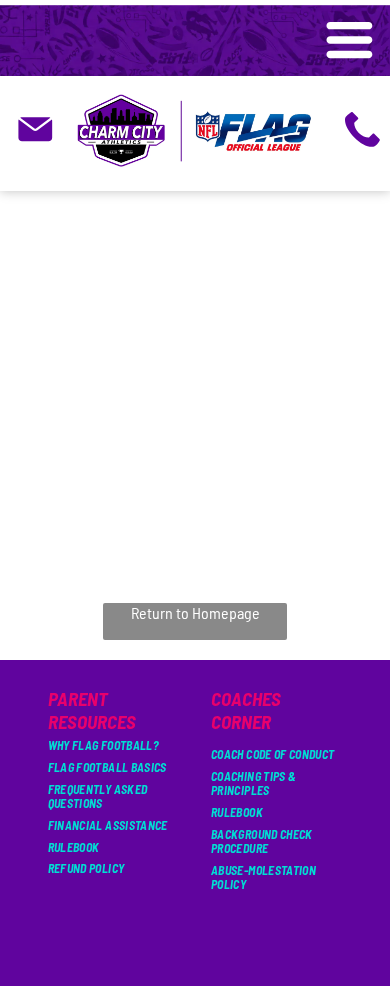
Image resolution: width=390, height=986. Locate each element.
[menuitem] (113, 745)
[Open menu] (349, 41)
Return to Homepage (195, 612)
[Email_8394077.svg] (35, 142)
